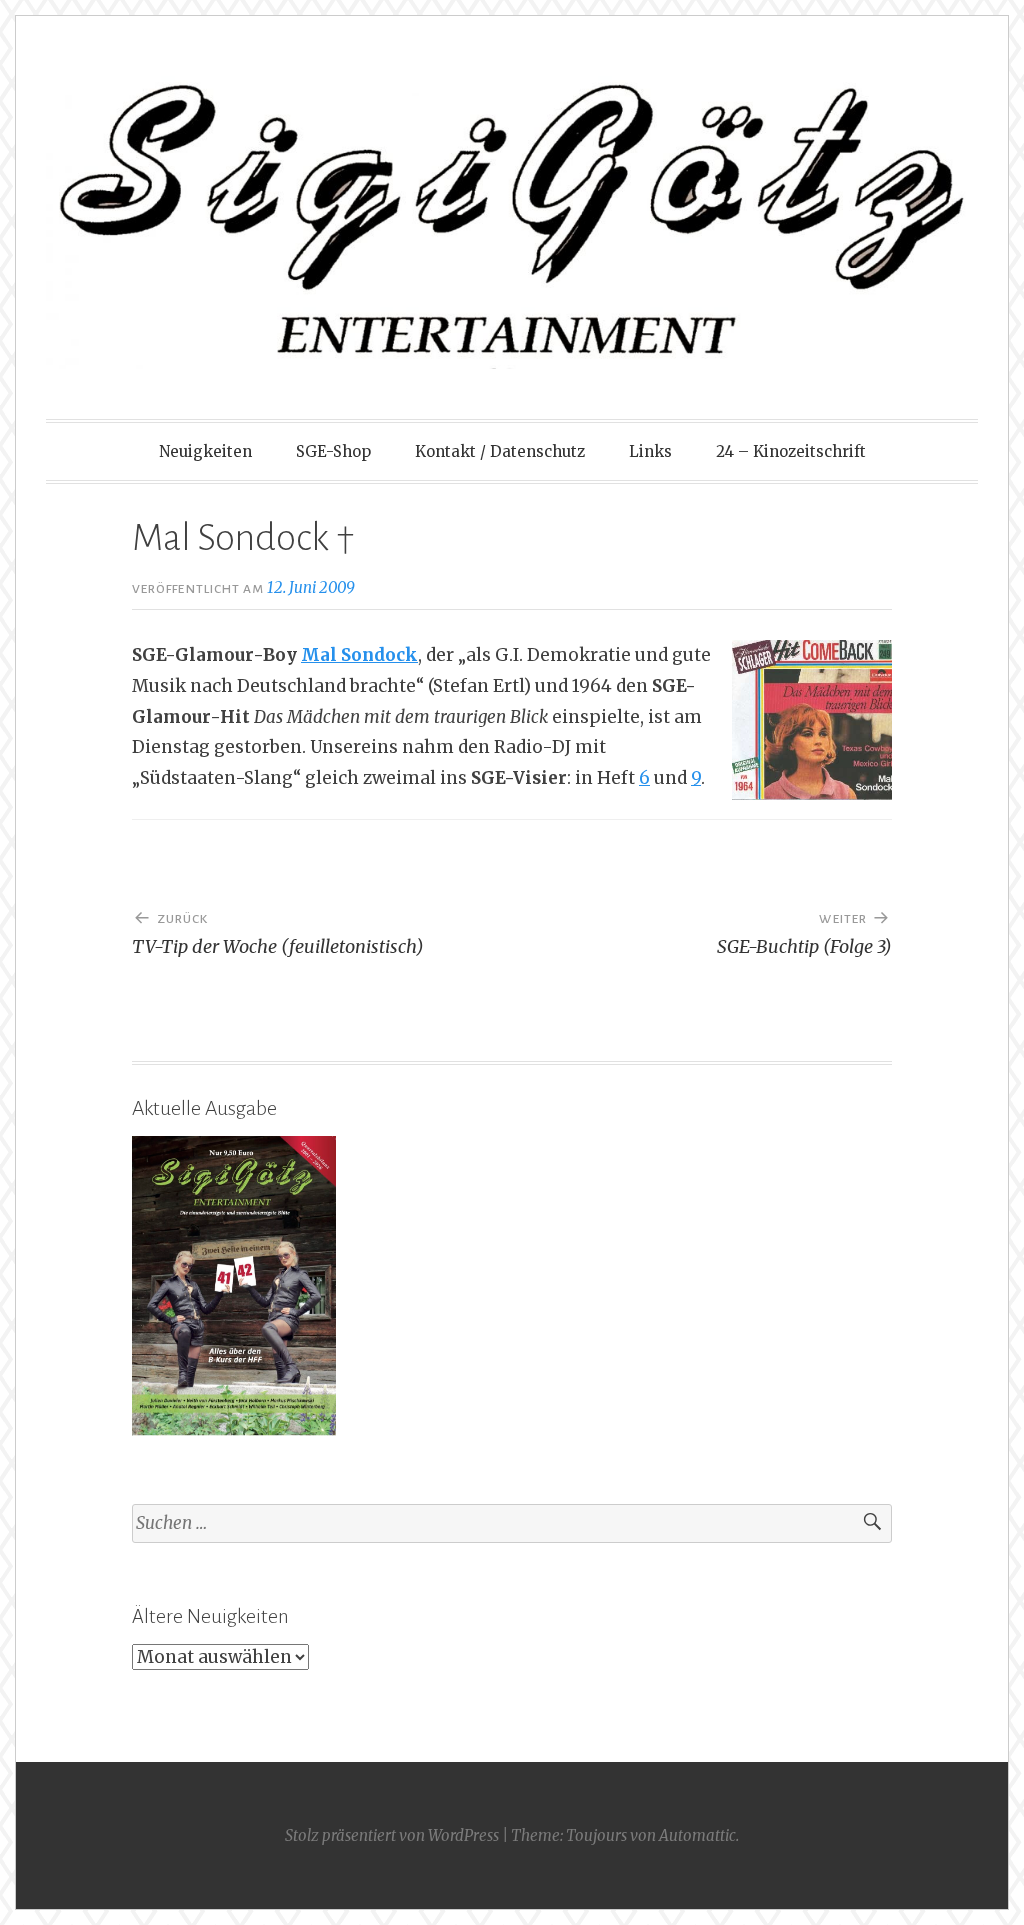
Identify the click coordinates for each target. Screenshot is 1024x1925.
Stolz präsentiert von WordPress (392, 1835)
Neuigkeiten (205, 451)
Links (650, 451)
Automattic (697, 1835)
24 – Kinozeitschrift (791, 451)
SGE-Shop (333, 451)
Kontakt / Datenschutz (500, 451)
